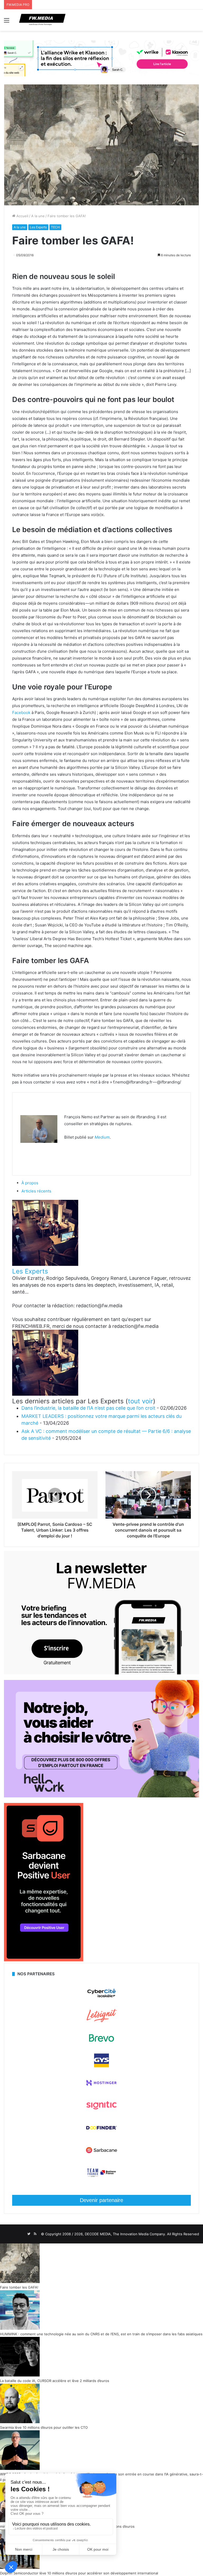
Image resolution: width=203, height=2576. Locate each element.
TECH (55, 227)
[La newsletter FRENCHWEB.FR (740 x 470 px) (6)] (101, 1673)
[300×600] (44, 1960)
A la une (38, 216)
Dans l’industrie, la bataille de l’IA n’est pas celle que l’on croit (88, 1408)
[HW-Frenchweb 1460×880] (101, 1796)
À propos (30, 1183)
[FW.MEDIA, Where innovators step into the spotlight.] (42, 20)
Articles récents (36, 1191)
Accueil (22, 216)
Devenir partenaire (101, 2200)
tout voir (140, 1401)
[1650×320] (101, 58)
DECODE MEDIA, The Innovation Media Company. (125, 2234)
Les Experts (38, 227)
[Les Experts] (45, 1264)
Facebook (21, 712)
